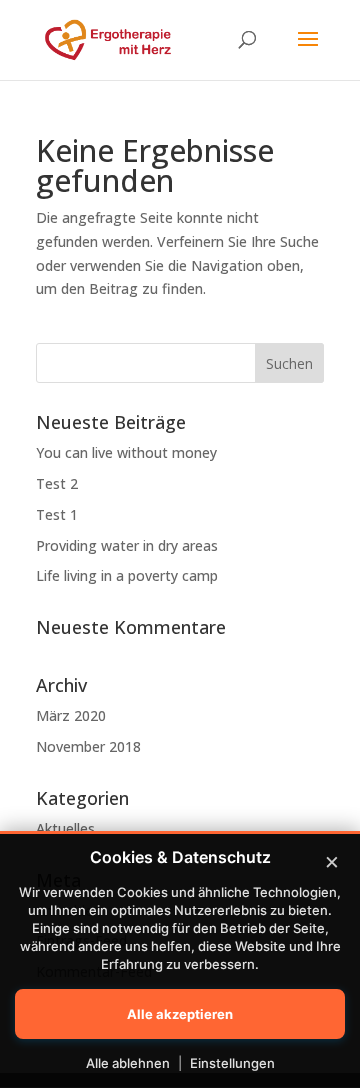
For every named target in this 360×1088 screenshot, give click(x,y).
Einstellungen (232, 1063)
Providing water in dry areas (127, 545)
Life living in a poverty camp (127, 575)
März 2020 (71, 715)
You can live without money (126, 452)
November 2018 (88, 746)
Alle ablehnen (128, 1063)
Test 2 (57, 483)
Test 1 (57, 514)
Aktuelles (65, 828)
